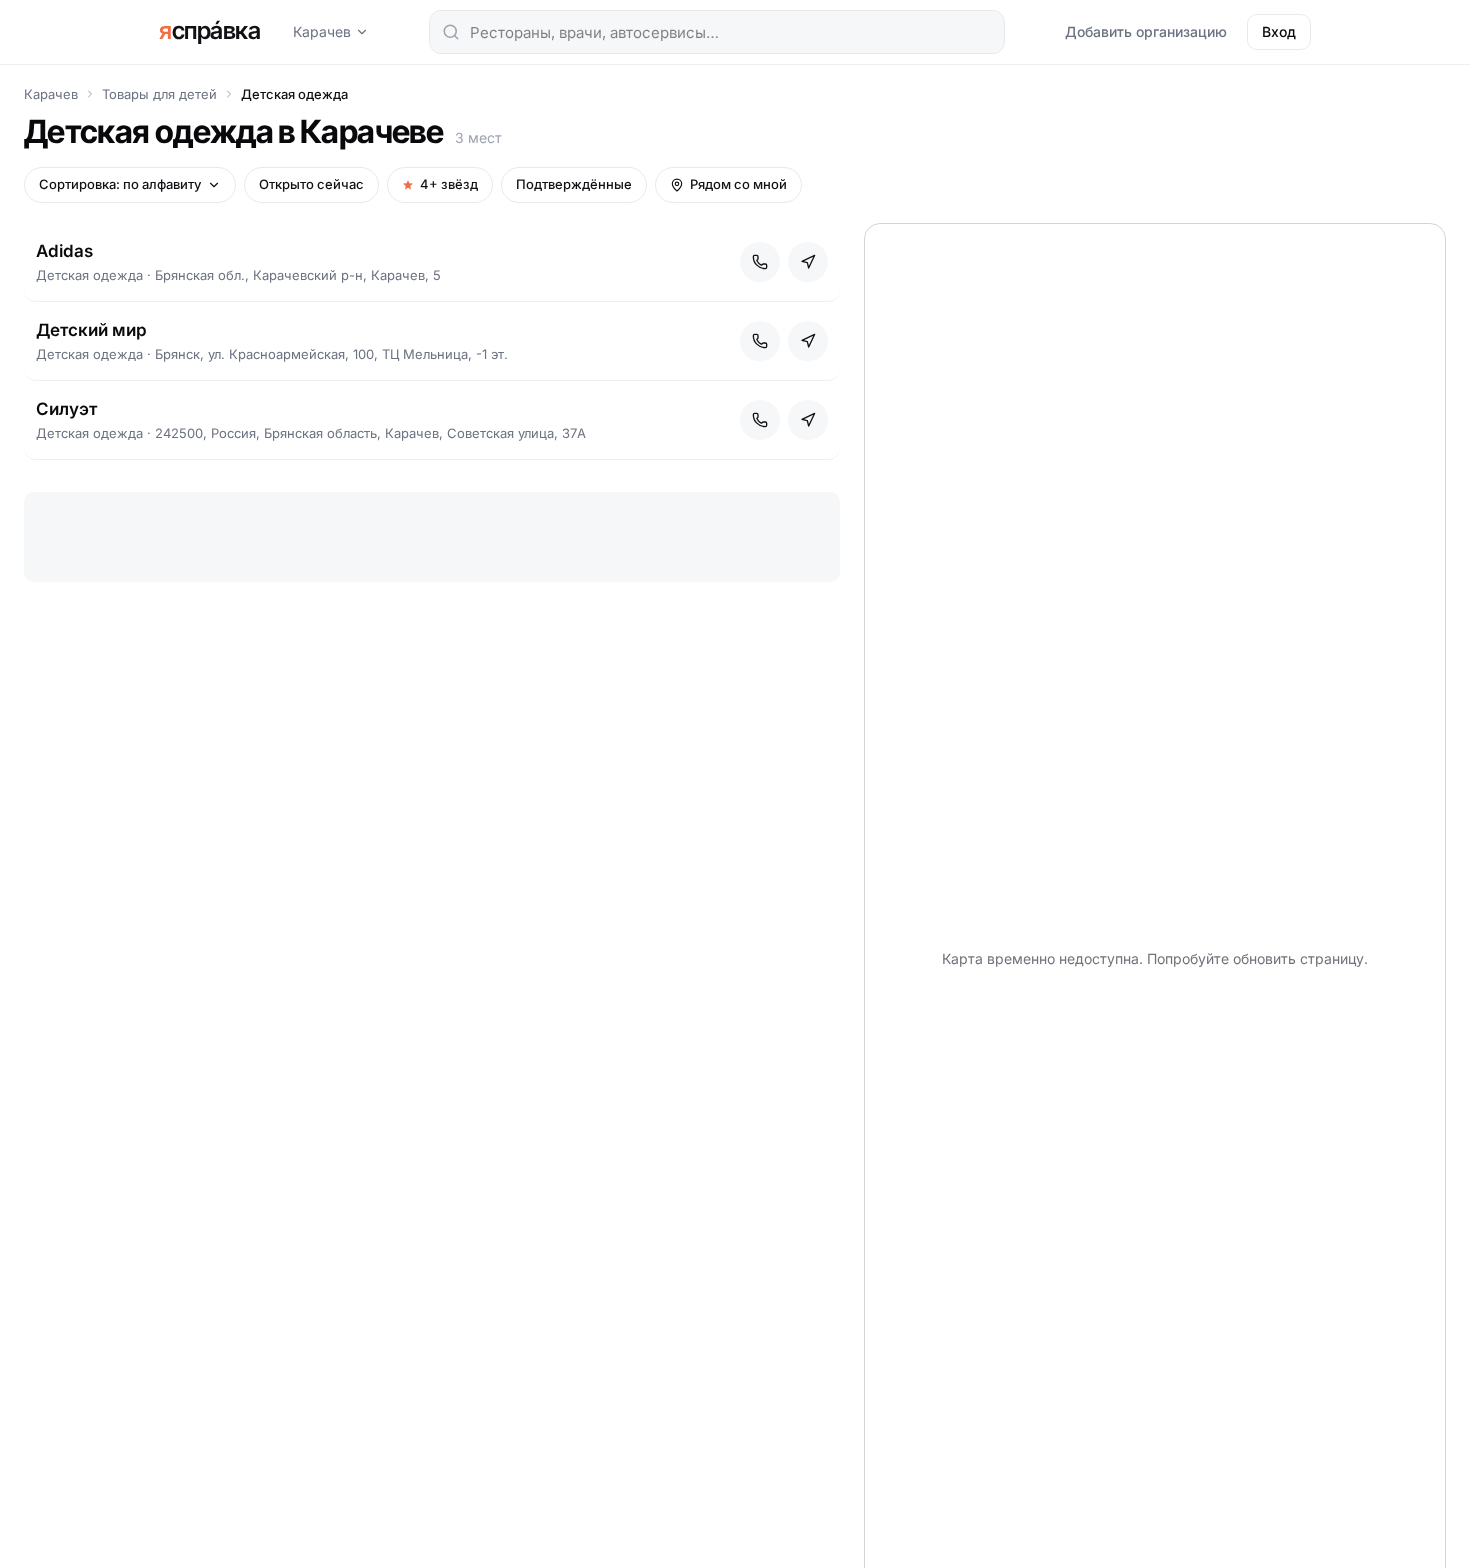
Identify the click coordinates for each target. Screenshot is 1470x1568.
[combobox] (717, 32)
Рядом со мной (738, 184)
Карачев (322, 31)
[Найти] (451, 32)
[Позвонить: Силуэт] (760, 420)
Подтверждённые (574, 184)
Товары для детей (159, 94)
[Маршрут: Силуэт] (808, 420)
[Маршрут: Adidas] (808, 262)
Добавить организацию (1146, 31)
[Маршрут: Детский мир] (808, 341)
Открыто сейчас (311, 184)
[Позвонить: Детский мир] (760, 341)
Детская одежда (294, 94)
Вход (1279, 31)
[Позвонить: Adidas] (760, 262)
